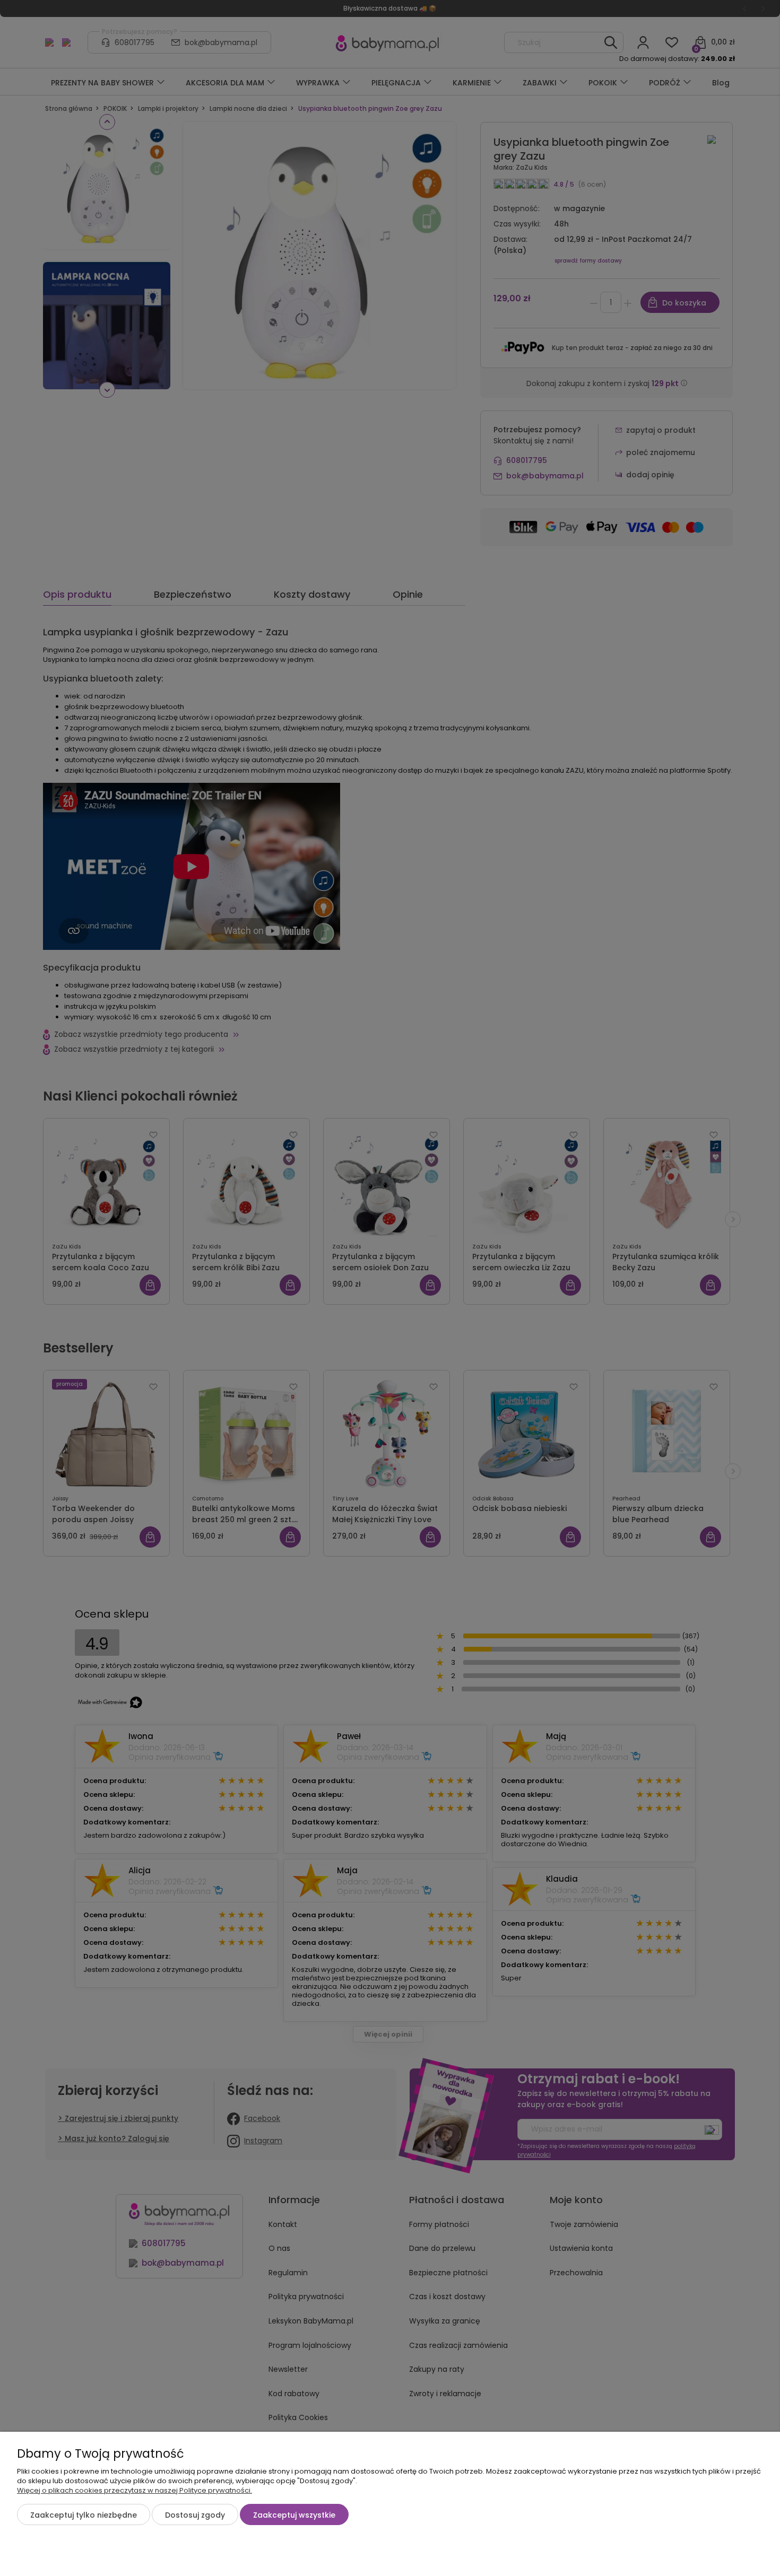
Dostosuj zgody (195, 2515)
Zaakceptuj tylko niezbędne (84, 2515)
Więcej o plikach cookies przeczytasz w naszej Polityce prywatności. (135, 2490)
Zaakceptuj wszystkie (294, 2515)
